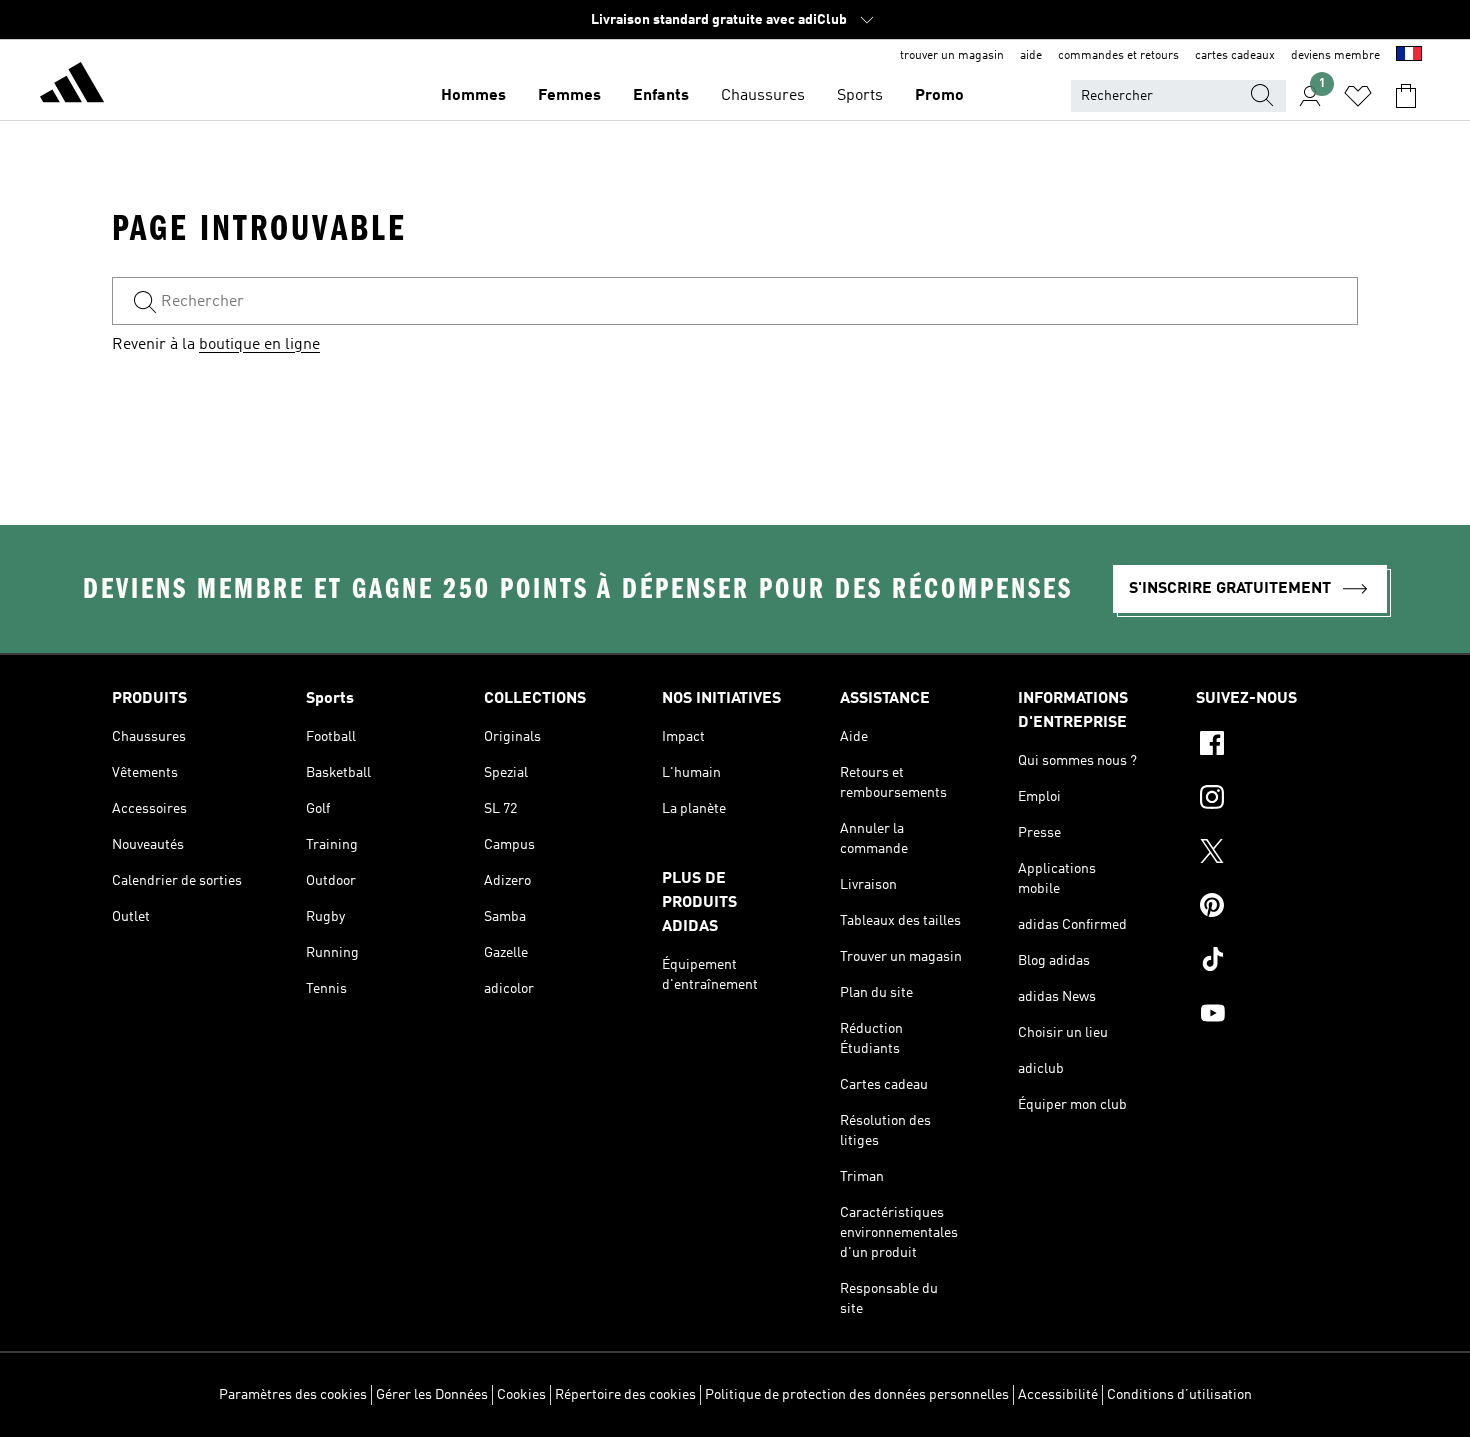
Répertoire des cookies (625, 1395)
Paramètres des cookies (293, 1395)
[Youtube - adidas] (1277, 1016)
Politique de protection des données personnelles (857, 1395)
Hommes (473, 96)
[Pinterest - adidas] (1277, 908)
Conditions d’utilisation (1179, 1395)
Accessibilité (1058, 1395)
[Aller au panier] (1406, 96)
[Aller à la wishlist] (1358, 96)
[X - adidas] (1277, 854)
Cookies (521, 1395)
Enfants (661, 96)
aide (1031, 56)
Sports (860, 96)
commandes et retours (1118, 56)
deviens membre (1335, 56)
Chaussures (763, 96)
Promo (939, 96)
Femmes (569, 96)
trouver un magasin (952, 56)
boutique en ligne (259, 345)
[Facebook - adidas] (1277, 746)
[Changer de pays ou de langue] (1409, 56)
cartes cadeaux (1235, 56)
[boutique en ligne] (72, 86)
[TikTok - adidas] (1277, 962)
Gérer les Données (432, 1395)
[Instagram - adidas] (1277, 800)
